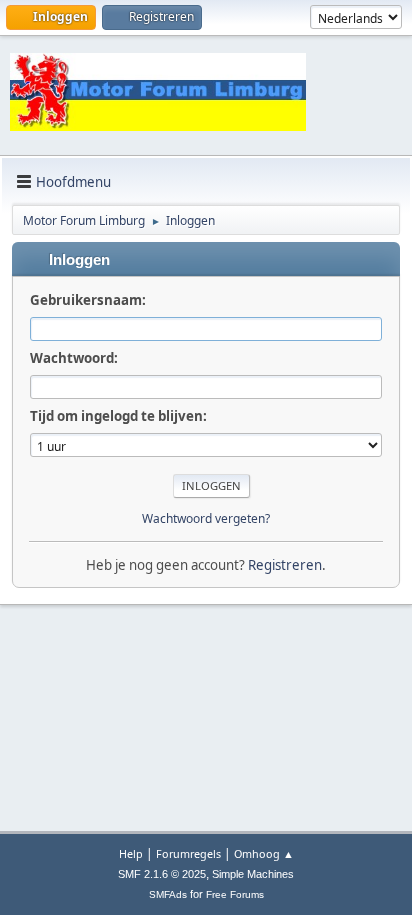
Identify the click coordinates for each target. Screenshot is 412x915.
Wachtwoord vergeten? (206, 518)
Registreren (285, 565)
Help (131, 853)
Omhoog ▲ (264, 853)
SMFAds (168, 894)
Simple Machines (253, 874)
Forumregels (188, 853)
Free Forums (235, 894)
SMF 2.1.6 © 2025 (162, 874)
